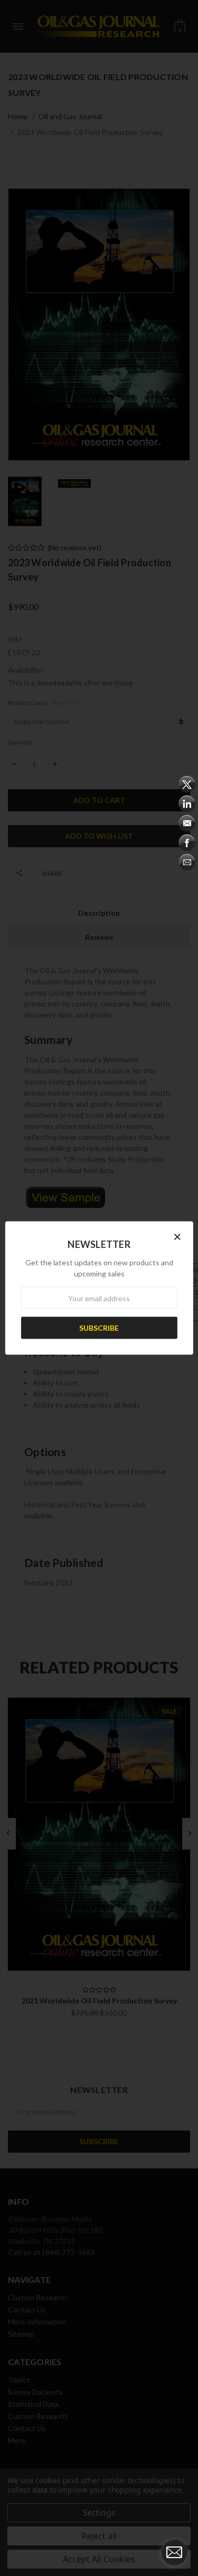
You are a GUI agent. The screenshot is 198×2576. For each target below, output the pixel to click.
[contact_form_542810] (174, 2552)
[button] (177, 1236)
